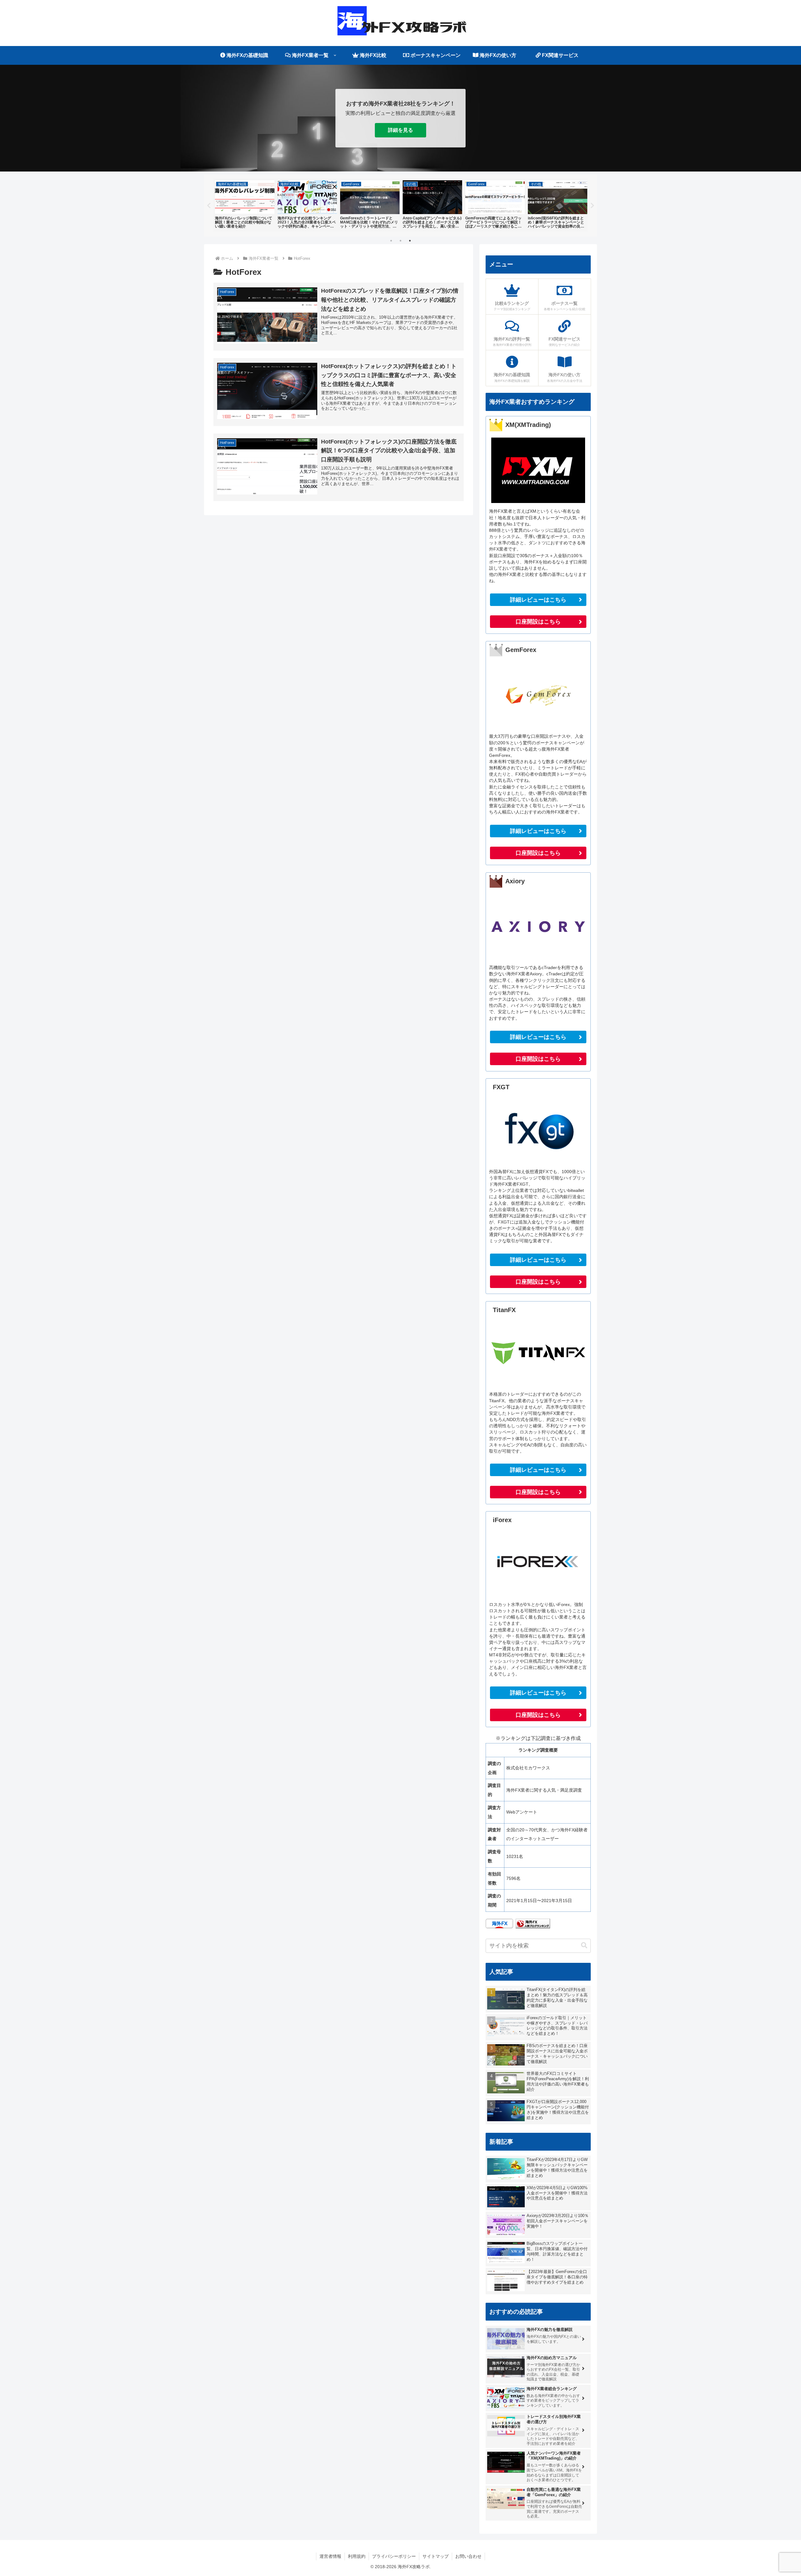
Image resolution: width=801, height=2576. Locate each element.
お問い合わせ (468, 2556)
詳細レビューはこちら (538, 600)
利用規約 (357, 2556)
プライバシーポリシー (394, 2556)
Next (592, 206)
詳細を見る (400, 130)
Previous (209, 206)
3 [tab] (410, 241)
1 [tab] (391, 241)
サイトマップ (436, 2556)
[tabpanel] (245, 205)
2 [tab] (400, 241)
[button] (584, 1945)
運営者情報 (330, 2556)
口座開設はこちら (538, 622)
